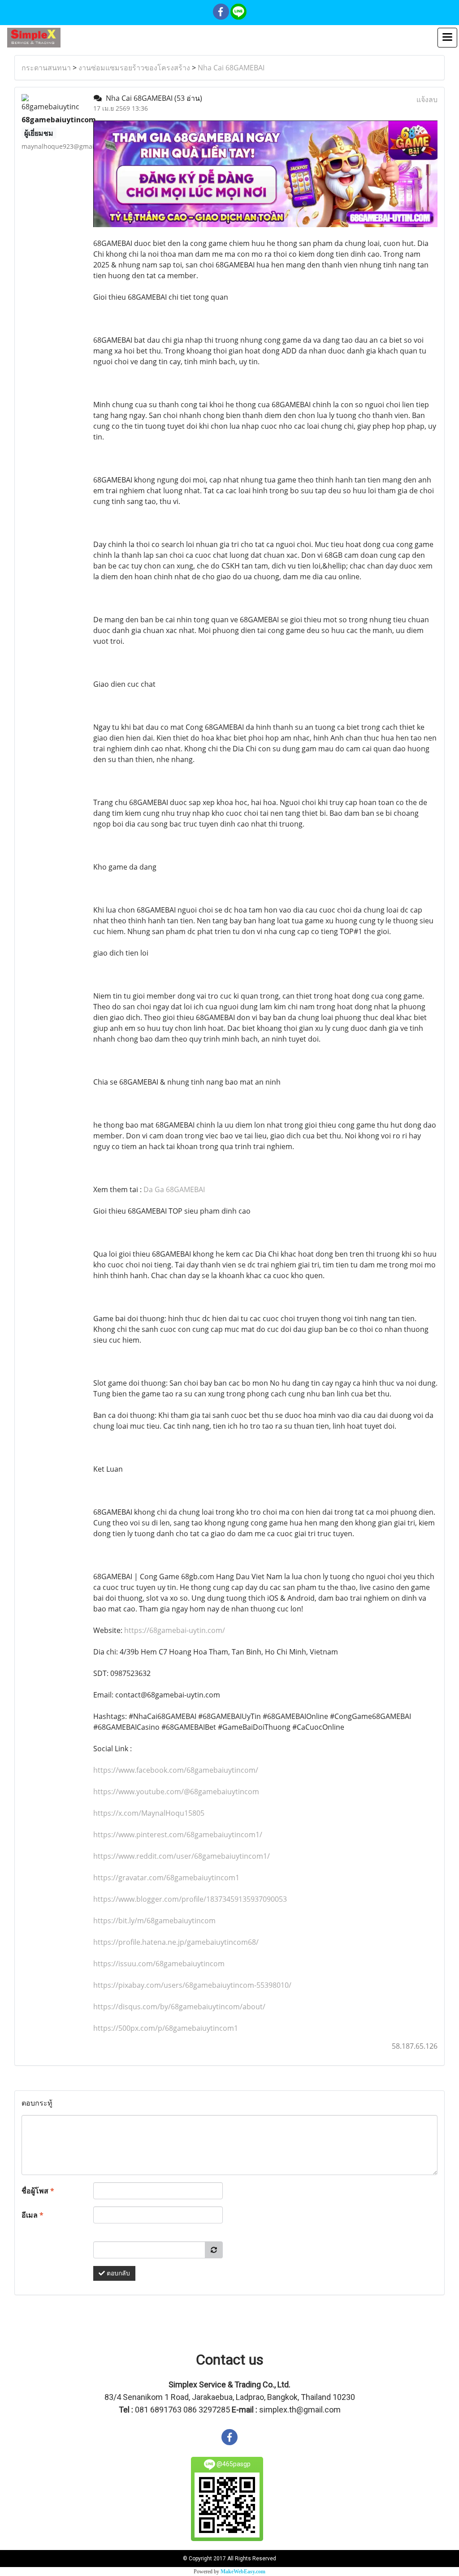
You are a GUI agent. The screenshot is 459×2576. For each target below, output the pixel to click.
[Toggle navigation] (447, 38)
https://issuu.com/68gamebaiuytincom (159, 1964)
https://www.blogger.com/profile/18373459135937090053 (190, 1899)
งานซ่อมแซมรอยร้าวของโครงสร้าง (134, 68)
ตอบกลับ (117, 2273)
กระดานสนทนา (46, 68)
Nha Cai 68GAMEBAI (231, 68)
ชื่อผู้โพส (38, 2191)
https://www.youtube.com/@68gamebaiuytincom (176, 1792)
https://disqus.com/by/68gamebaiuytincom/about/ (179, 2007)
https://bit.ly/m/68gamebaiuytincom (154, 1921)
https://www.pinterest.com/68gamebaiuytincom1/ (178, 1835)
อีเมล (32, 2215)
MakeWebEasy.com (243, 2572)
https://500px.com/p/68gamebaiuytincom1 (166, 2028)
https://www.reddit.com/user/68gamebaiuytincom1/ (182, 1856)
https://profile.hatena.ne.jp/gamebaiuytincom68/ (176, 1942)
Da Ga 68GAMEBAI (174, 1189)
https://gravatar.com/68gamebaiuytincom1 (166, 1878)
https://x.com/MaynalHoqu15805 (149, 1813)
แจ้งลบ (427, 99)
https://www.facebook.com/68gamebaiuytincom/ (176, 1770)
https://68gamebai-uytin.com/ (175, 1630)
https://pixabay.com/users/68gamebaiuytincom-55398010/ (192, 1985)
